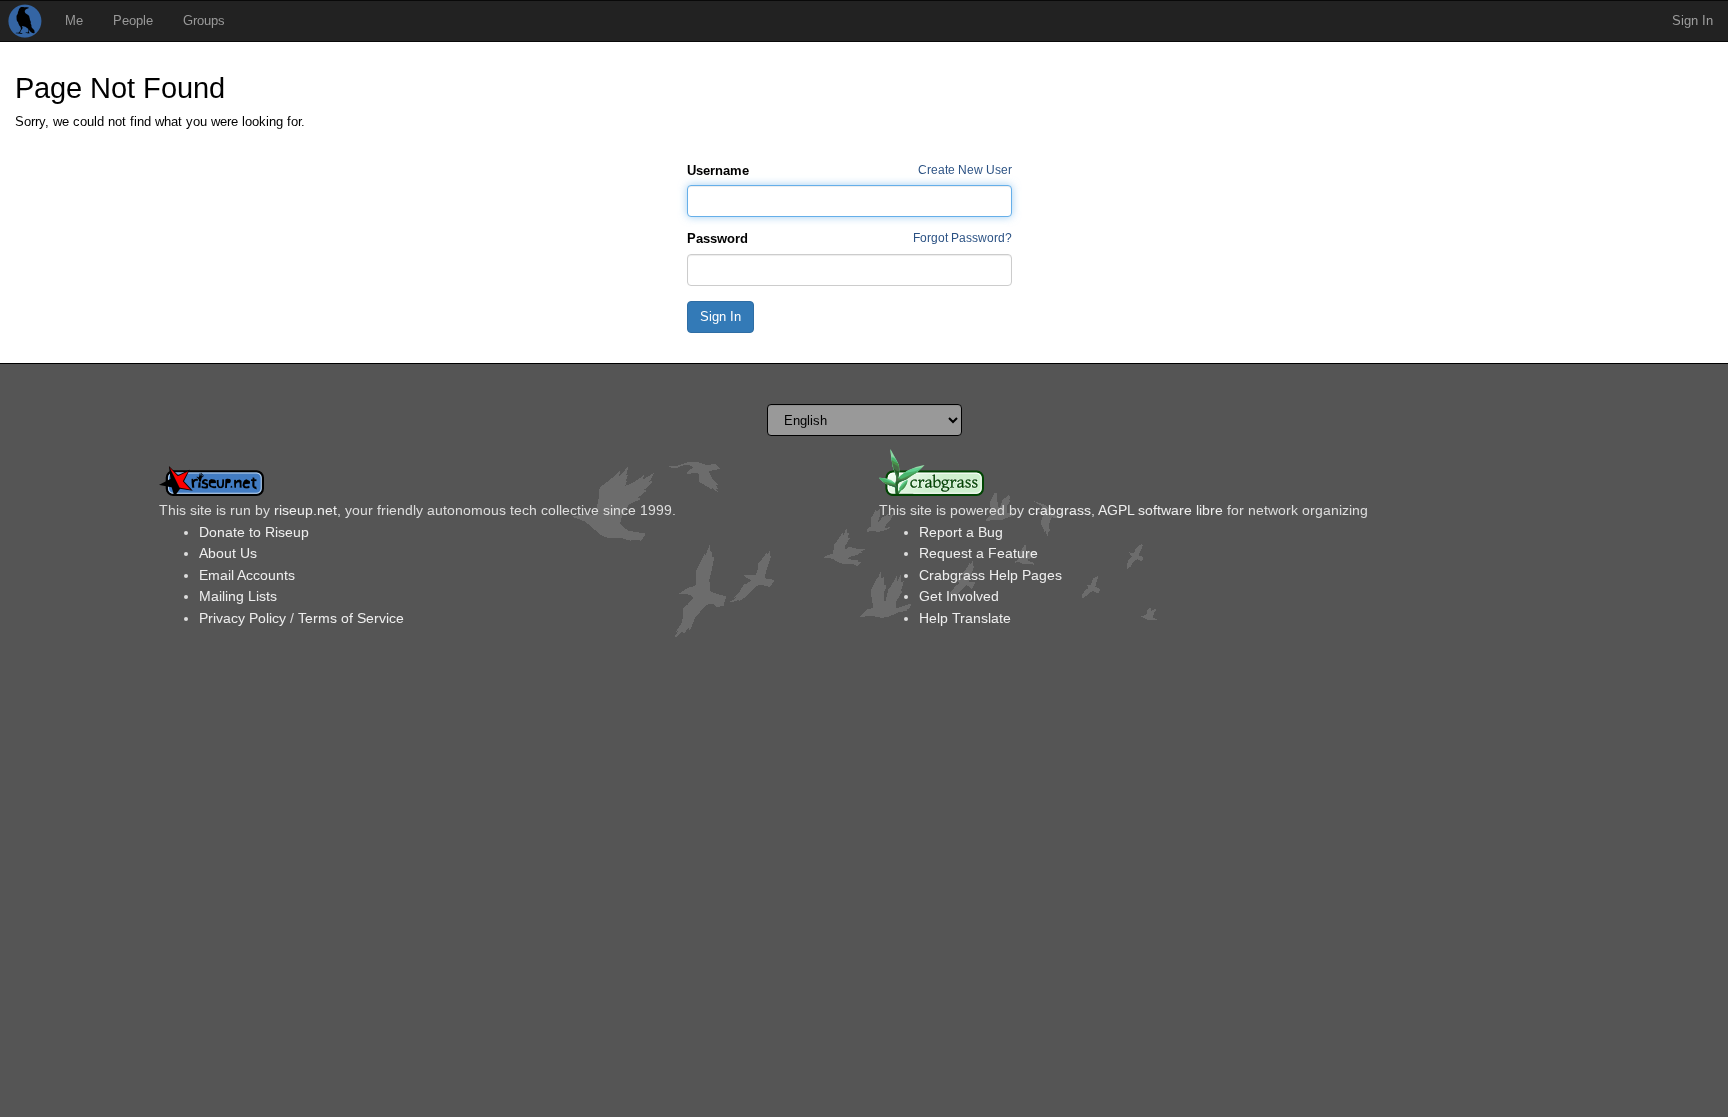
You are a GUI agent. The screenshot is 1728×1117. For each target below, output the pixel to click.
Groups (204, 20)
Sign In (1692, 20)
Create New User (965, 169)
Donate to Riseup (254, 532)
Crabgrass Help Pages (990, 575)
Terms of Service (351, 618)
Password (717, 238)
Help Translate (965, 618)
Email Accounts (247, 575)
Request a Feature (978, 553)
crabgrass (1059, 510)
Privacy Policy (242, 618)
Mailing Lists (238, 596)
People (133, 20)
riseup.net (305, 510)
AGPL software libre (1160, 510)
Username (718, 170)
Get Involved (959, 596)
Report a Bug (961, 532)
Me (74, 20)
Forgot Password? (962, 237)
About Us (228, 553)
